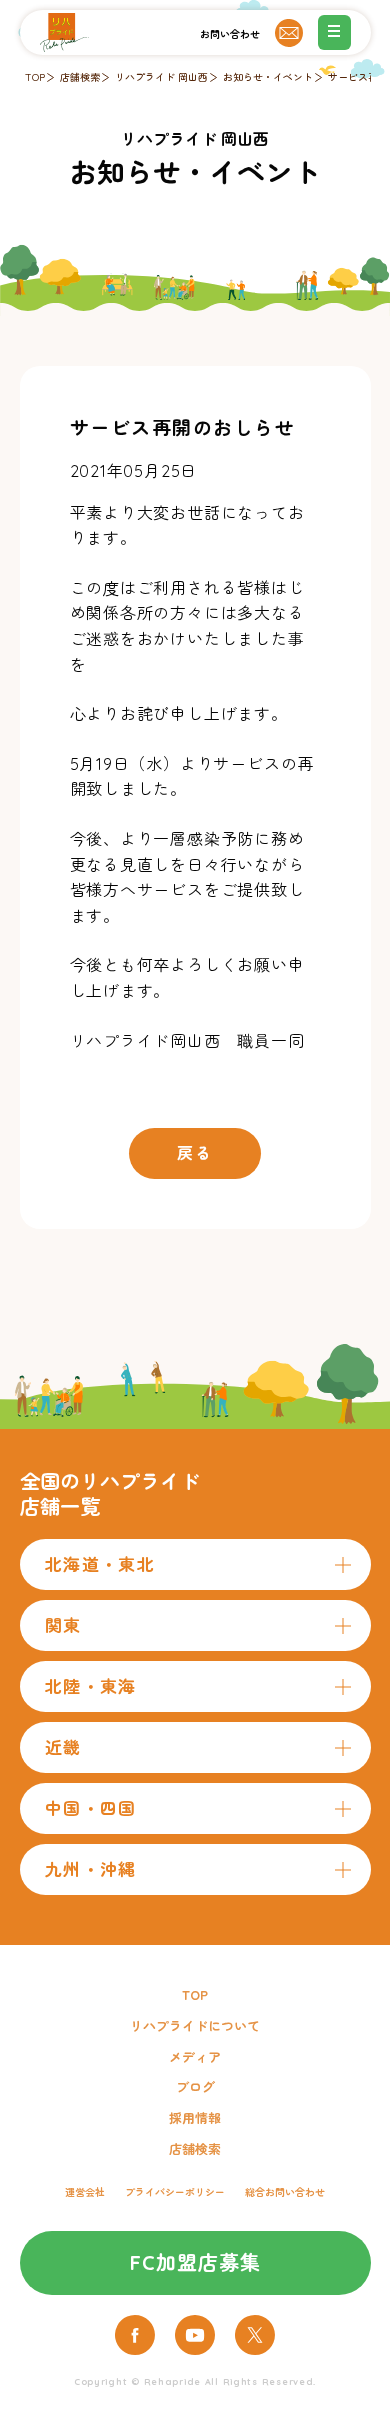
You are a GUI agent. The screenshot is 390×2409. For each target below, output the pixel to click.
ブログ (195, 2087)
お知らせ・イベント (268, 77)
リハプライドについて (195, 2026)
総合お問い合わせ (285, 2192)
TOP (35, 77)
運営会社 (85, 2192)
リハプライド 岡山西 (161, 77)
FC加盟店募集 (195, 2262)
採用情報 (195, 2118)
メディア (195, 2057)
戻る (194, 1153)
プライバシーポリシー (175, 2192)
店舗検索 (80, 77)
